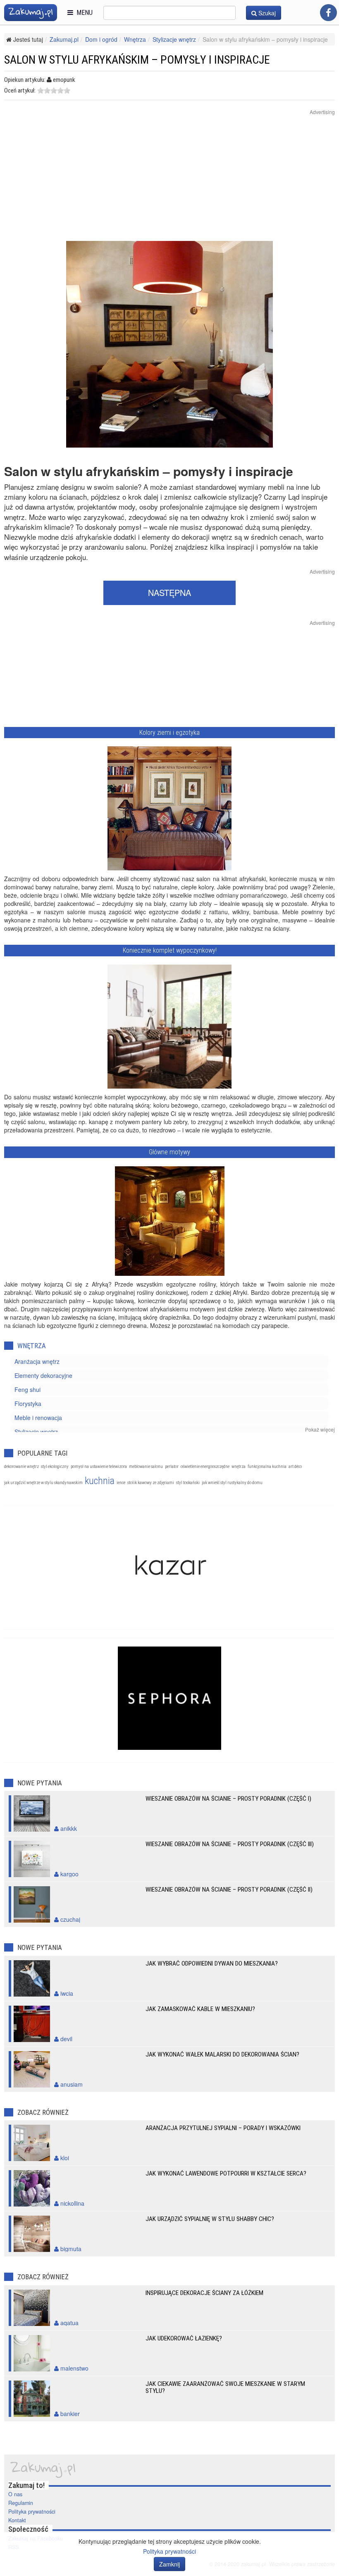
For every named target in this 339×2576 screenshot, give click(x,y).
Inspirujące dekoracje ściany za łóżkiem (204, 2293)
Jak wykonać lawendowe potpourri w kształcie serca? (226, 2173)
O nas (15, 2494)
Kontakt (17, 2520)
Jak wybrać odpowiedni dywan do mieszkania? (212, 1964)
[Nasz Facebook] (328, 13)
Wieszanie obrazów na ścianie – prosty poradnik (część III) (230, 1844)
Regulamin (21, 2503)
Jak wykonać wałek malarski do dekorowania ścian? (222, 2054)
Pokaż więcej (320, 1429)
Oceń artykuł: (20, 91)
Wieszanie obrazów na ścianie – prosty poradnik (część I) (228, 1799)
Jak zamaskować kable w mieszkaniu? (200, 2009)
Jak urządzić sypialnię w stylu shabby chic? (210, 2219)
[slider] (54, 91)
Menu (83, 13)
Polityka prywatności (32, 2512)
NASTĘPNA (169, 592)
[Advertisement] (169, 183)
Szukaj (266, 13)
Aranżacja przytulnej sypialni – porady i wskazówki (223, 2128)
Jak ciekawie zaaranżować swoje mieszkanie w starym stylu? (225, 2387)
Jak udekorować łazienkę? (184, 2338)
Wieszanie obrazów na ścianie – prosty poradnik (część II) (229, 1890)
